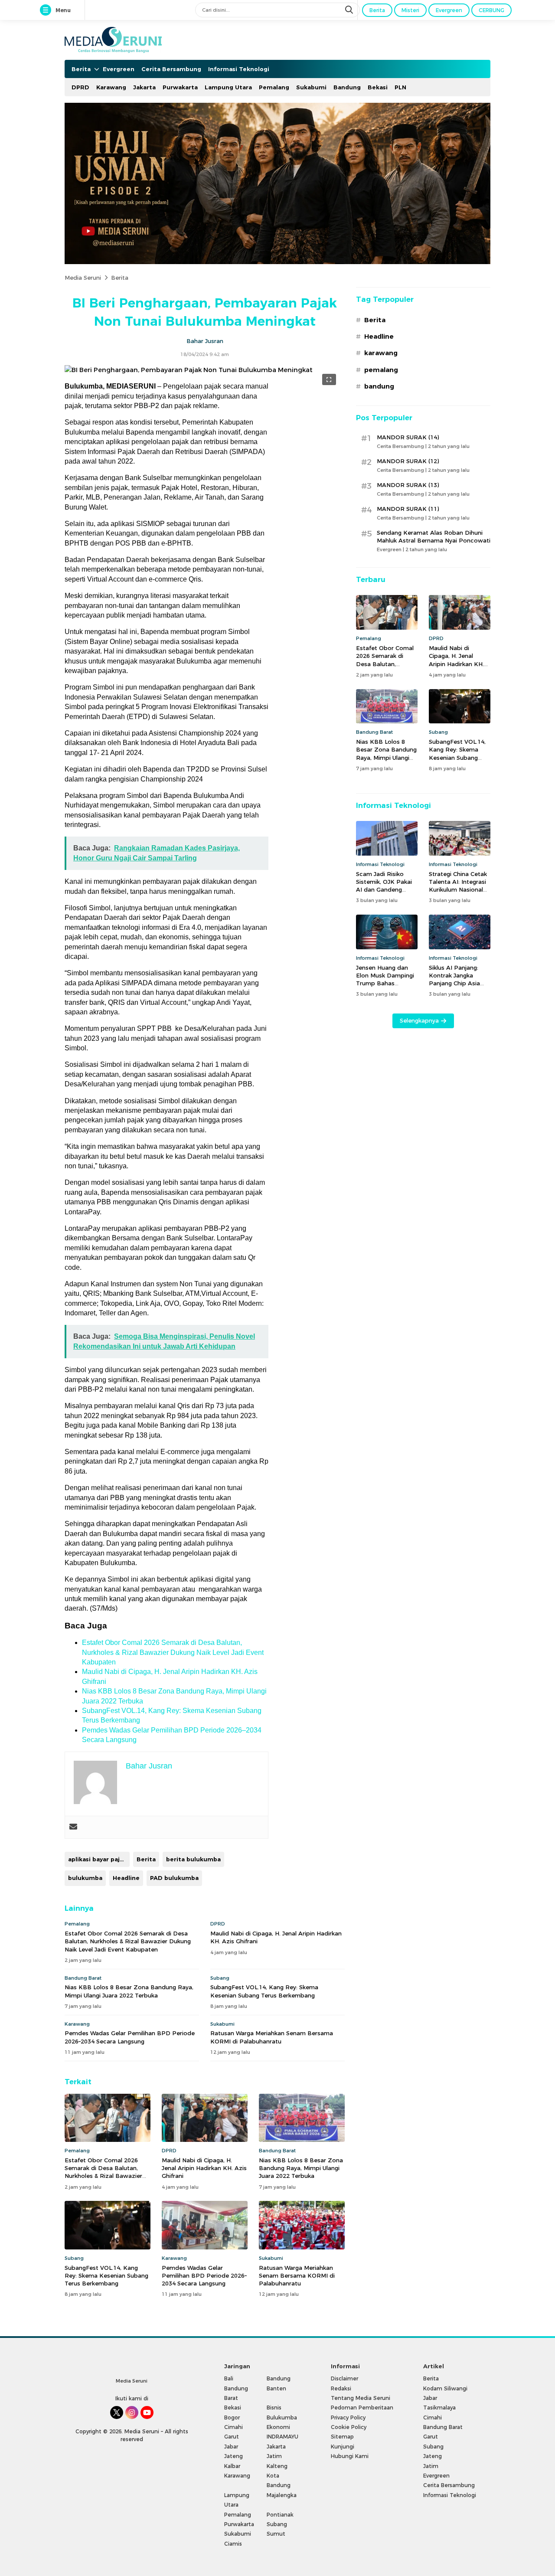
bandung (379, 386)
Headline (126, 1878)
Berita (120, 278)
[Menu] (47, 10)
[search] (350, 10)
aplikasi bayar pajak (97, 1859)
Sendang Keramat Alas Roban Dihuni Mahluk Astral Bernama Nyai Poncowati (434, 536)
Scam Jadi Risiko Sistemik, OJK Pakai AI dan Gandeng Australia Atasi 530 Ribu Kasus (384, 890)
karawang (381, 353)
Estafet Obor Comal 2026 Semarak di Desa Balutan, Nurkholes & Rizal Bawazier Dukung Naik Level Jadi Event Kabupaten (173, 1652)
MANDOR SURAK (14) (408, 437)
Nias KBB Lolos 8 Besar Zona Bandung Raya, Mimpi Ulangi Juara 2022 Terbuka (129, 1991)
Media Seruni (83, 278)
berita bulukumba (193, 1859)
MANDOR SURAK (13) (408, 485)
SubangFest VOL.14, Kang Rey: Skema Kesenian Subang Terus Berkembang (264, 1991)
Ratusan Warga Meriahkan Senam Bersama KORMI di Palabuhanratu (272, 2037)
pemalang (381, 370)
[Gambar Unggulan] (189, 370)
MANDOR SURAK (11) (408, 509)
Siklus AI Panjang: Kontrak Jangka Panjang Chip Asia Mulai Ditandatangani (459, 979)
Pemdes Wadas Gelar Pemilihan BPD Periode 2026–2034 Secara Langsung (130, 2037)
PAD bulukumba (174, 1878)
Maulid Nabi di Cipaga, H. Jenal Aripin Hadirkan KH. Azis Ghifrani (276, 1937)
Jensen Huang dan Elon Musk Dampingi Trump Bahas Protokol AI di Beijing (386, 979)
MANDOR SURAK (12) (408, 461)
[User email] (73, 1827)
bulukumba (85, 1878)
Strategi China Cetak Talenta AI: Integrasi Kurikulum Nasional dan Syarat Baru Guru (459, 886)
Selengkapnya (419, 1020)
